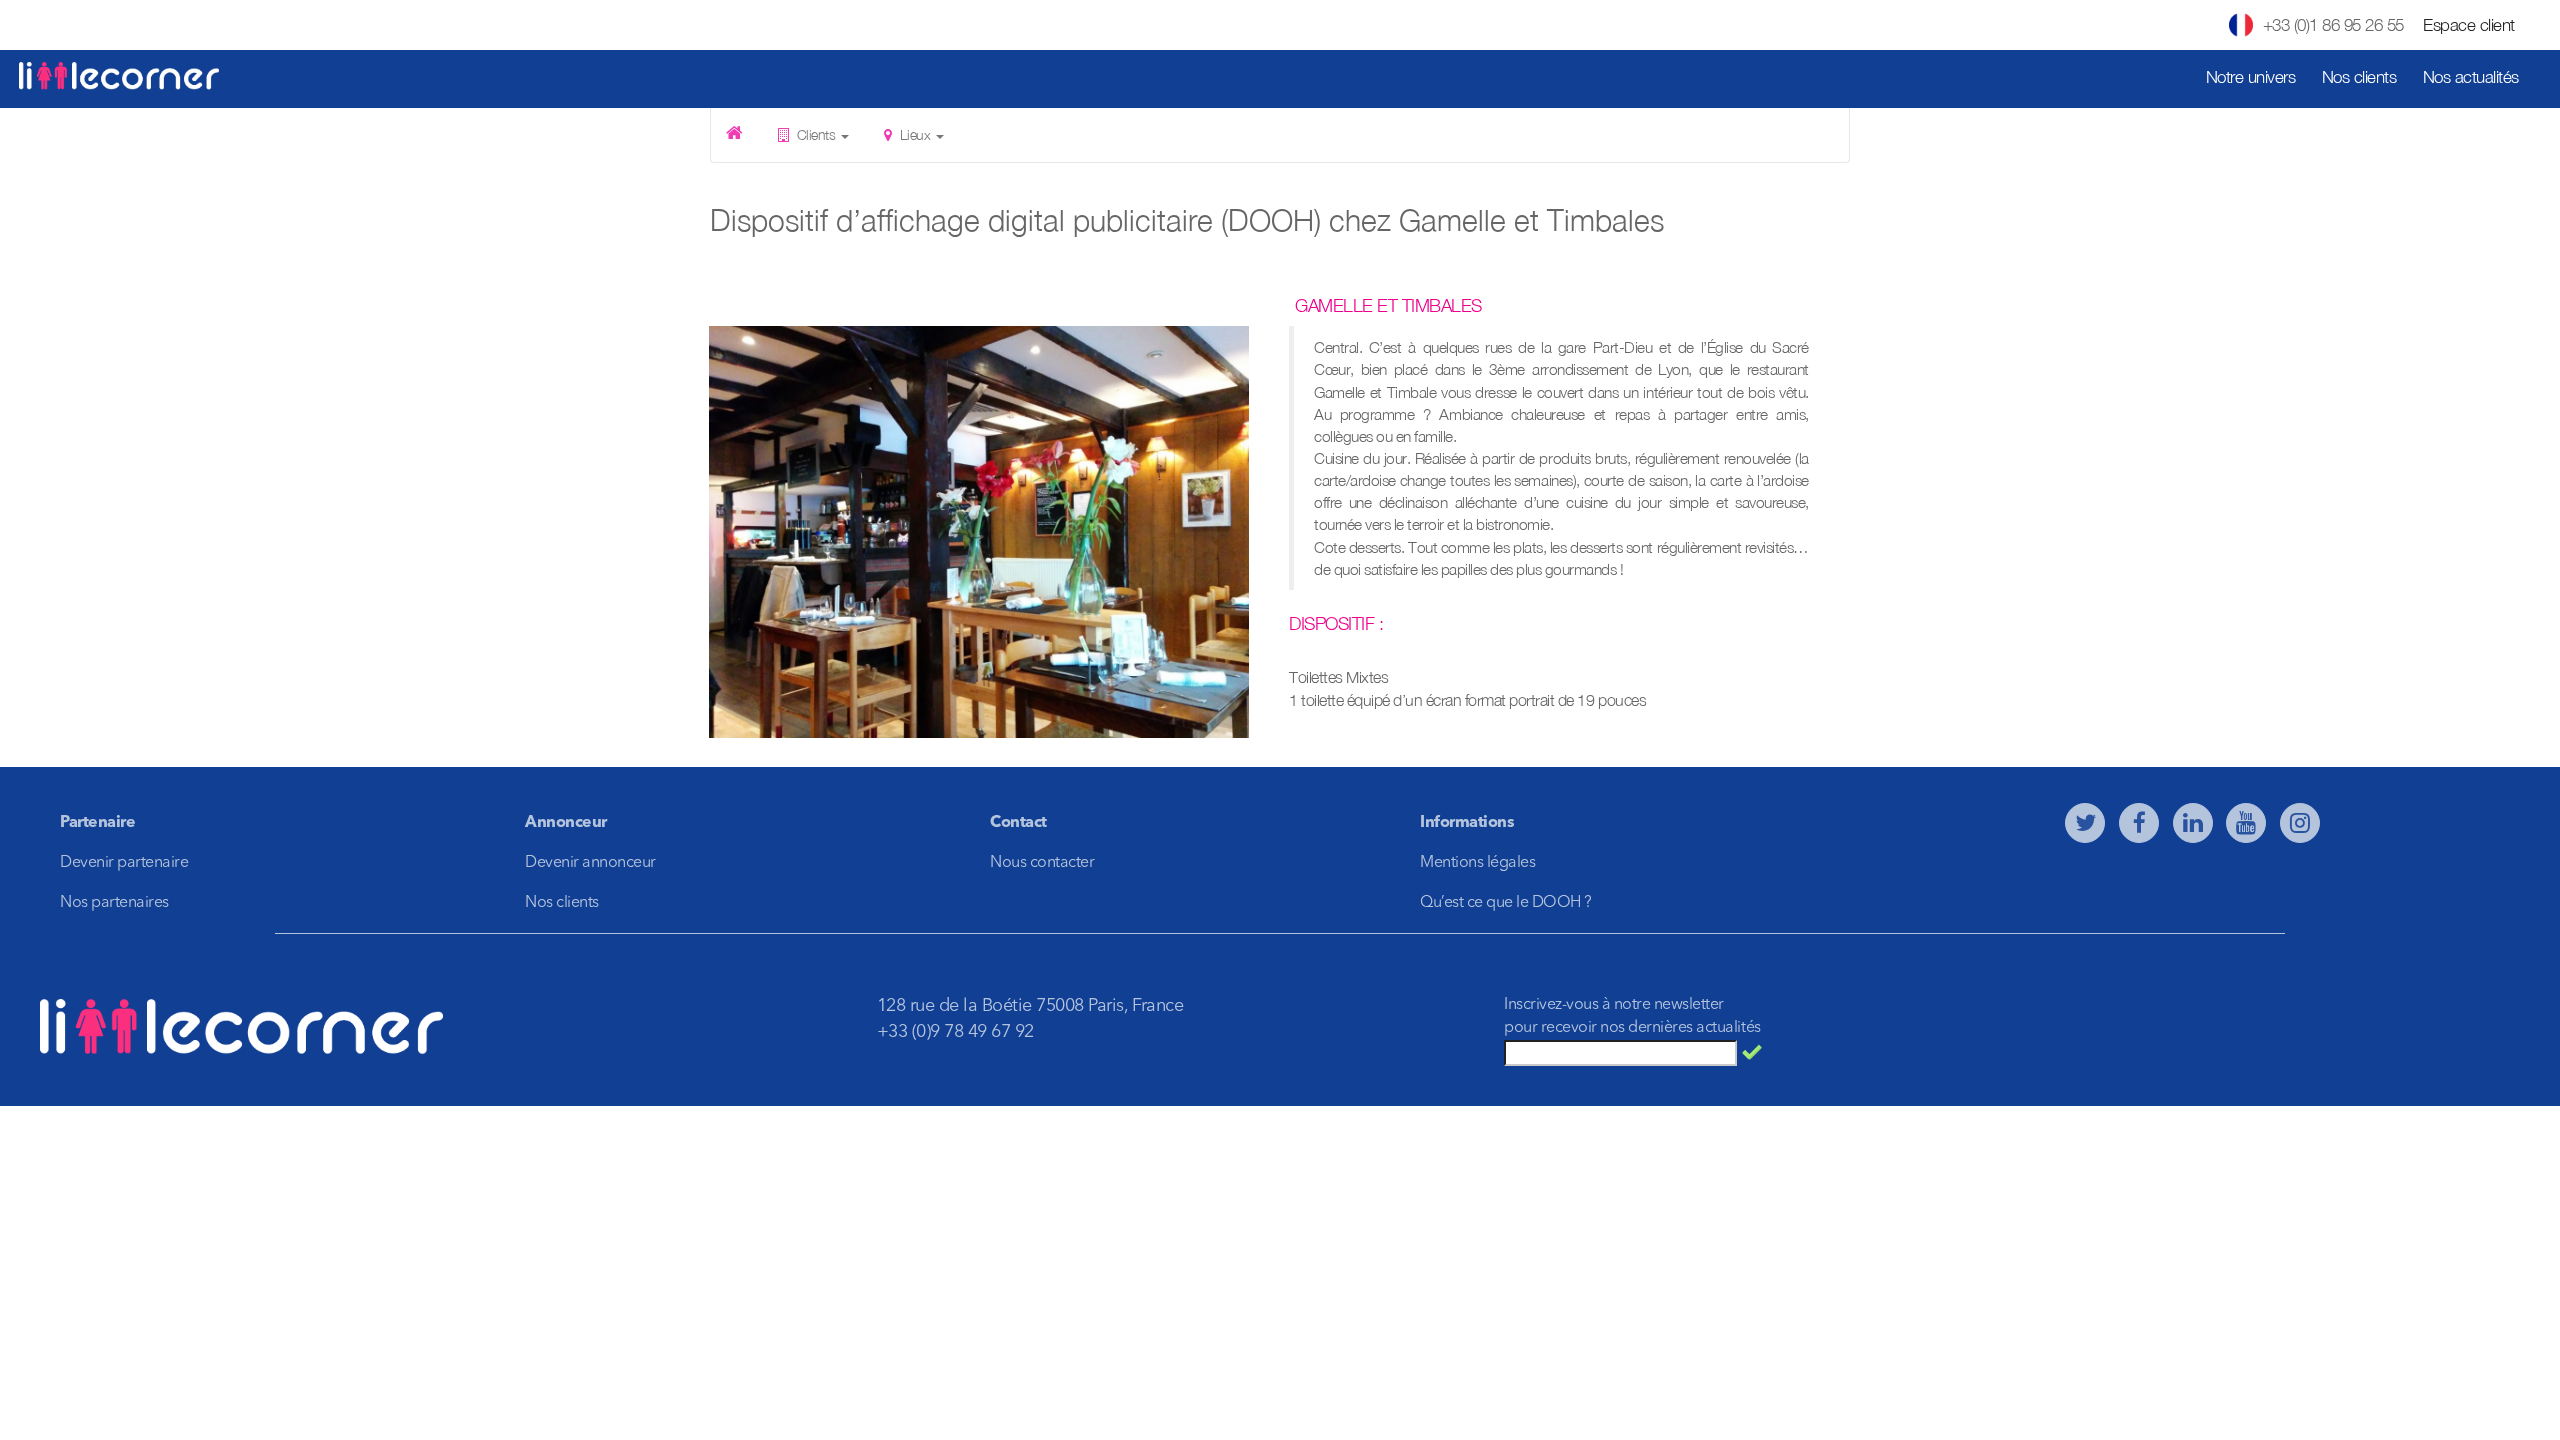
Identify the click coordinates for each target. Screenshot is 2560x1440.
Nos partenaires (114, 903)
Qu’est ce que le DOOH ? (1506, 903)
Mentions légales (1477, 863)
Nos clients (2359, 77)
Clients (816, 134)
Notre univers (2251, 77)
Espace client (2469, 25)
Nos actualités (2471, 77)
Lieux (915, 134)
